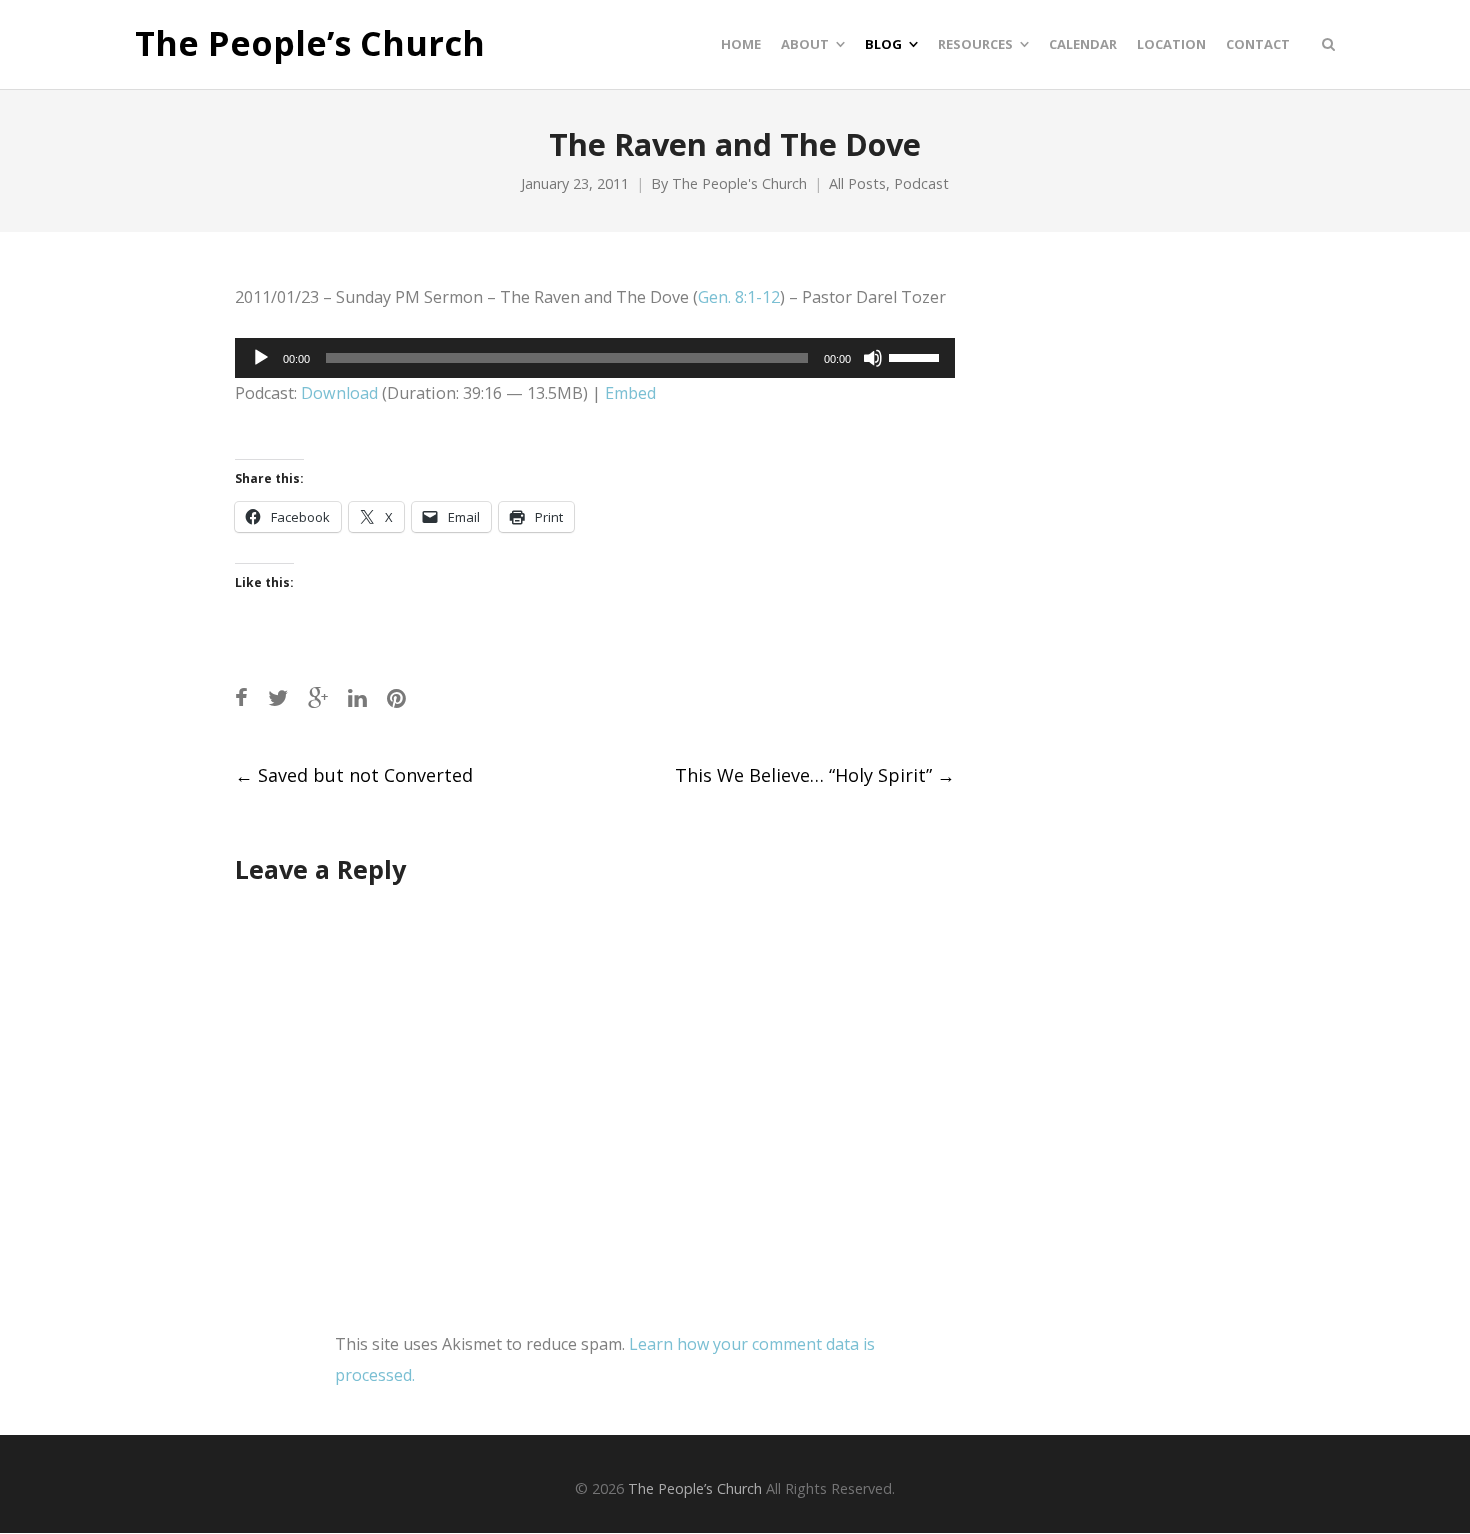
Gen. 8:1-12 (739, 297)
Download (339, 393)
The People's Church (739, 183)
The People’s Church (310, 44)
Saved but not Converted (354, 775)
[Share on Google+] (318, 697)
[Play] (261, 358)
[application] (595, 358)
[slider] (917, 356)
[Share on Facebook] (241, 697)
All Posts (857, 183)
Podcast (921, 183)
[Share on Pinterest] (396, 697)
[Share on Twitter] (278, 697)
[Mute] (873, 358)
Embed (630, 393)
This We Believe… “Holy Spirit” (815, 775)
